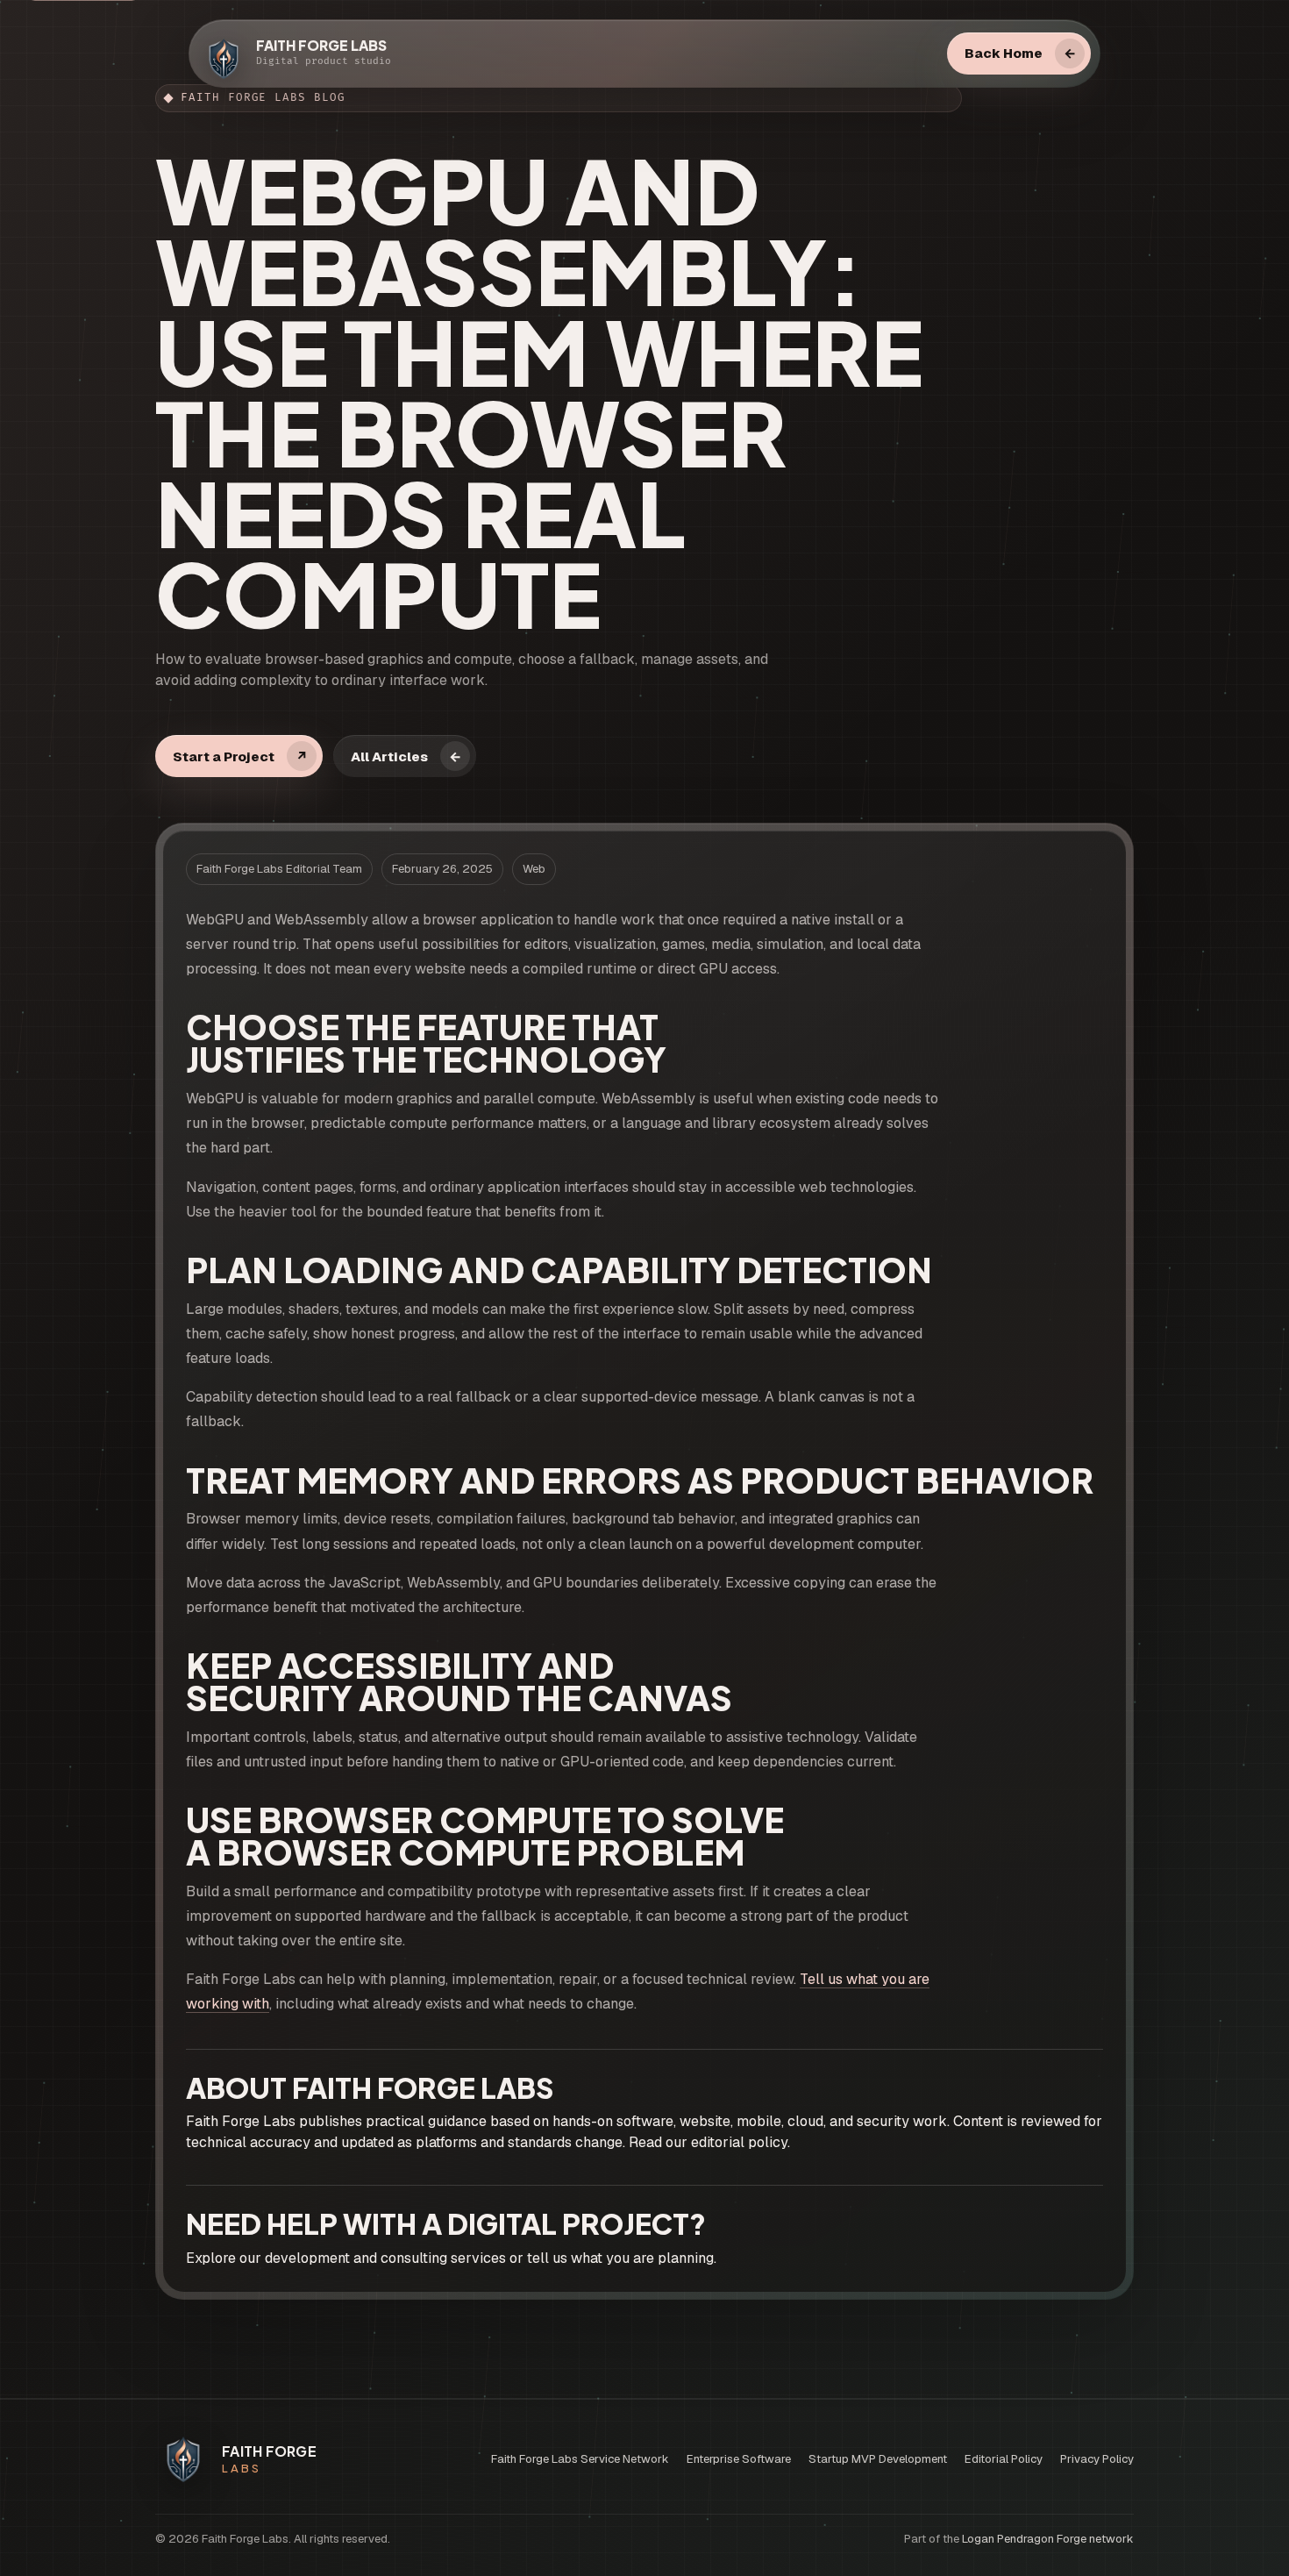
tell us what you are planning (620, 2258)
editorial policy (739, 2142)
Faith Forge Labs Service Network (580, 2459)
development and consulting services (385, 2258)
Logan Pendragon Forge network (1048, 2539)
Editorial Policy (1004, 2459)
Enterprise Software (739, 2459)
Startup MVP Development (878, 2459)
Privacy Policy (1097, 2459)
